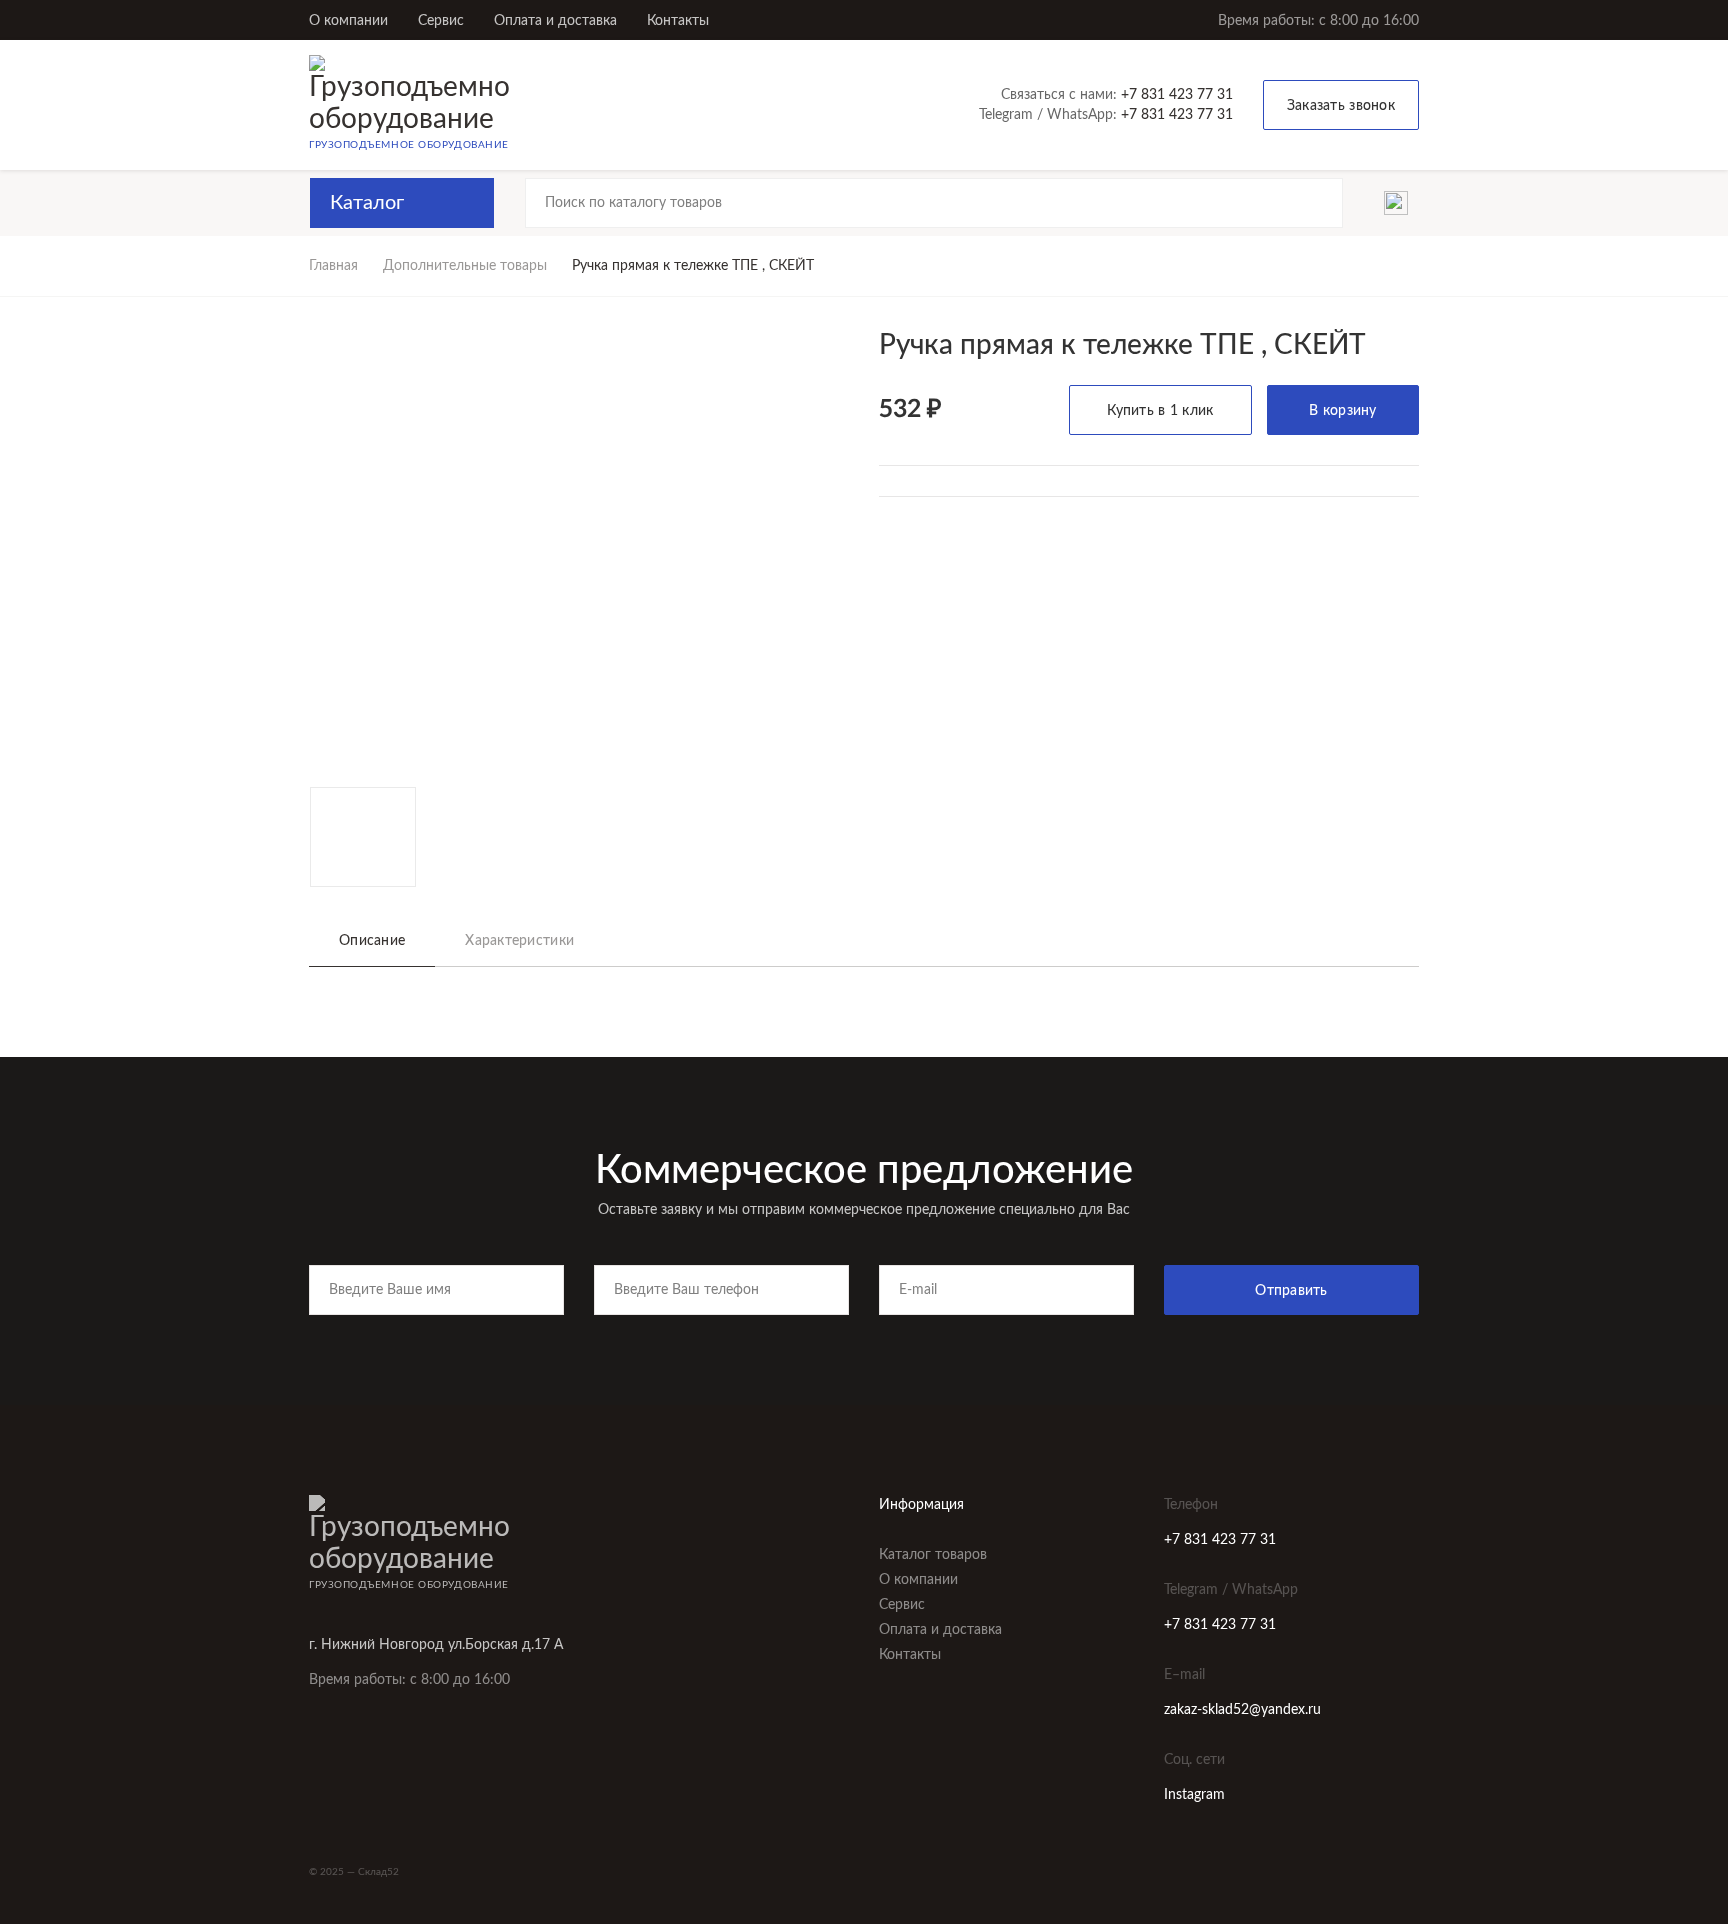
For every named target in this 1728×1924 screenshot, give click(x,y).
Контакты (678, 21)
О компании (348, 21)
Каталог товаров (933, 1555)
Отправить (1291, 1291)
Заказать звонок (1341, 106)
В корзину (1343, 411)
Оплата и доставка (555, 21)
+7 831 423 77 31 (1177, 95)
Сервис (441, 21)
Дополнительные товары (465, 266)
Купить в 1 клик (1160, 411)
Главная (333, 266)
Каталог (367, 203)
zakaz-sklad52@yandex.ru (1242, 1710)
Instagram (1194, 1795)
